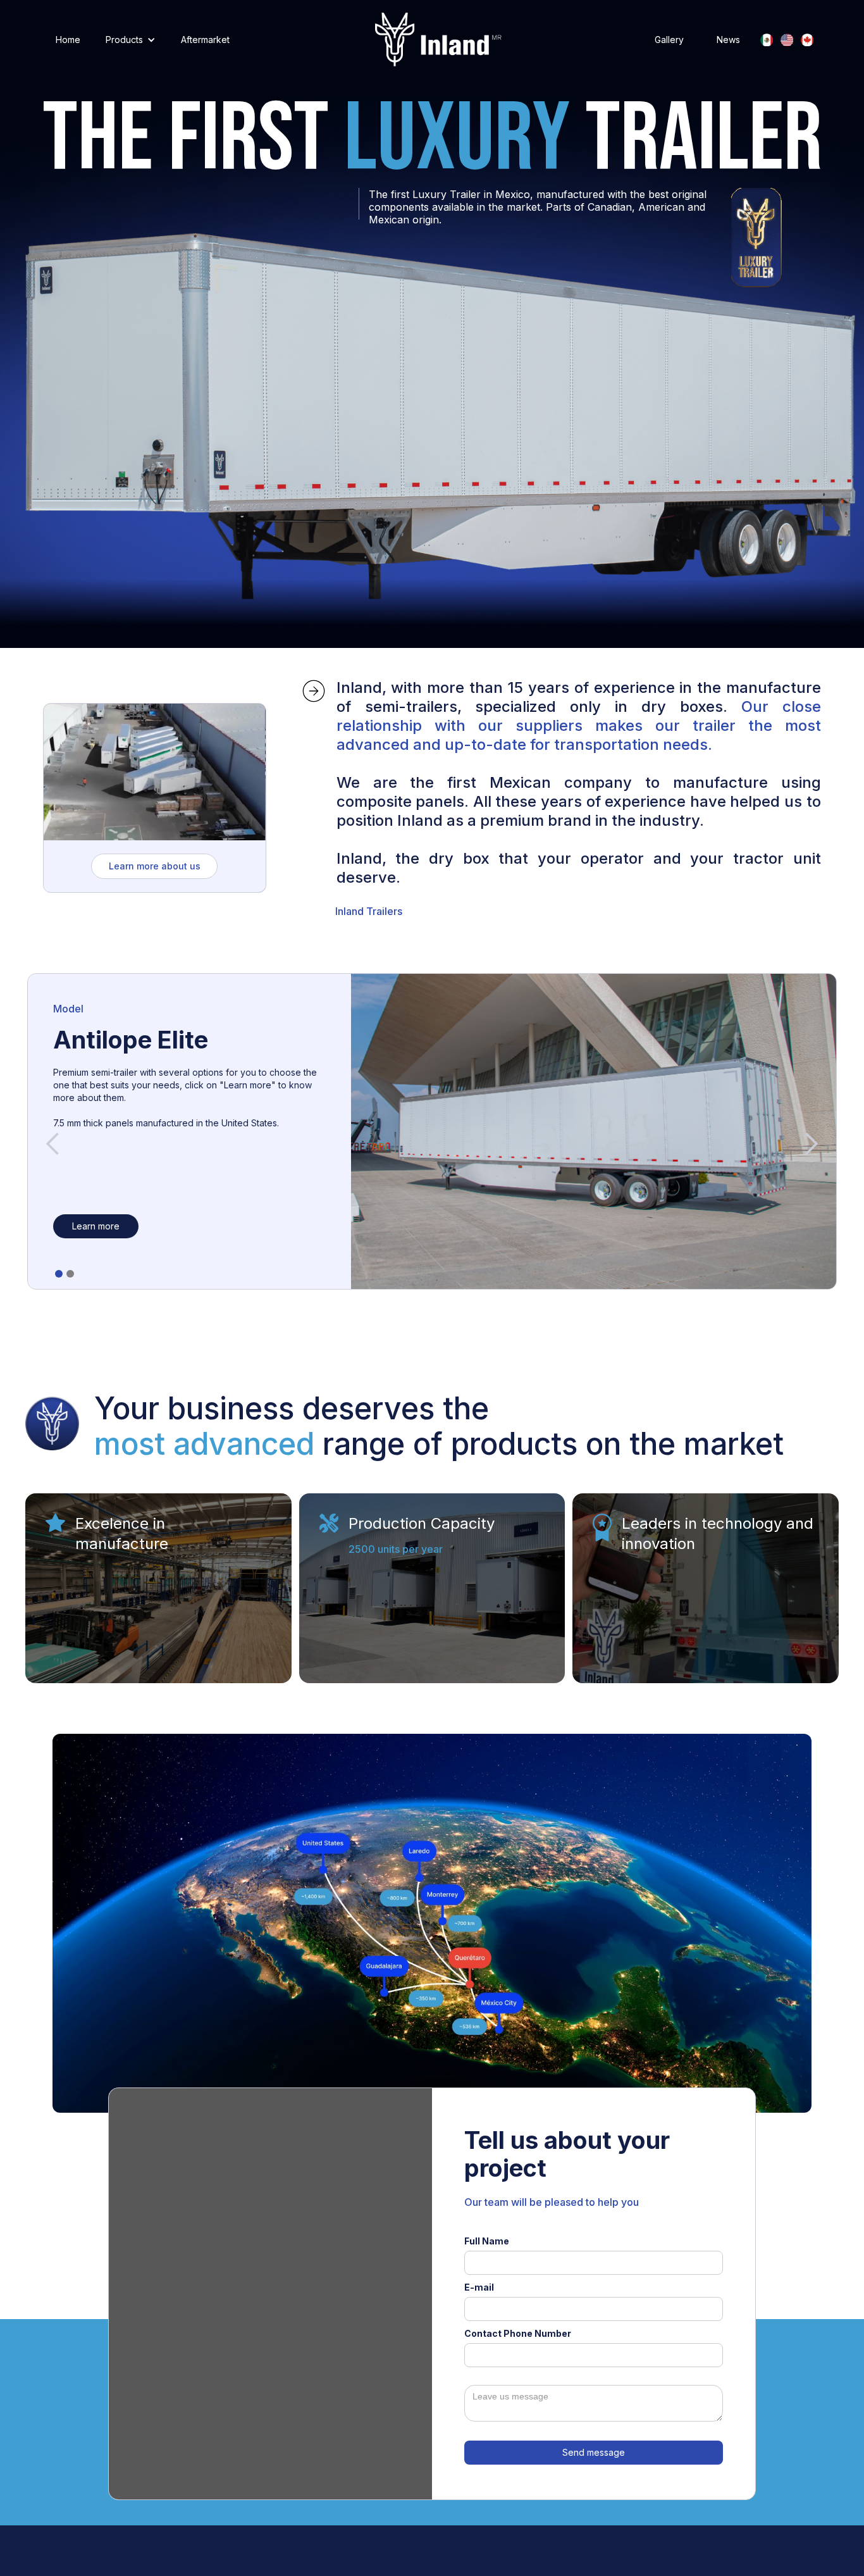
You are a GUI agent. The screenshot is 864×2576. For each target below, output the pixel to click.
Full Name (487, 2241)
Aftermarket (205, 40)
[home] (438, 40)
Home (68, 40)
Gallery (669, 40)
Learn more (96, 1226)
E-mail (479, 2287)
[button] (131, 40)
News (728, 40)
